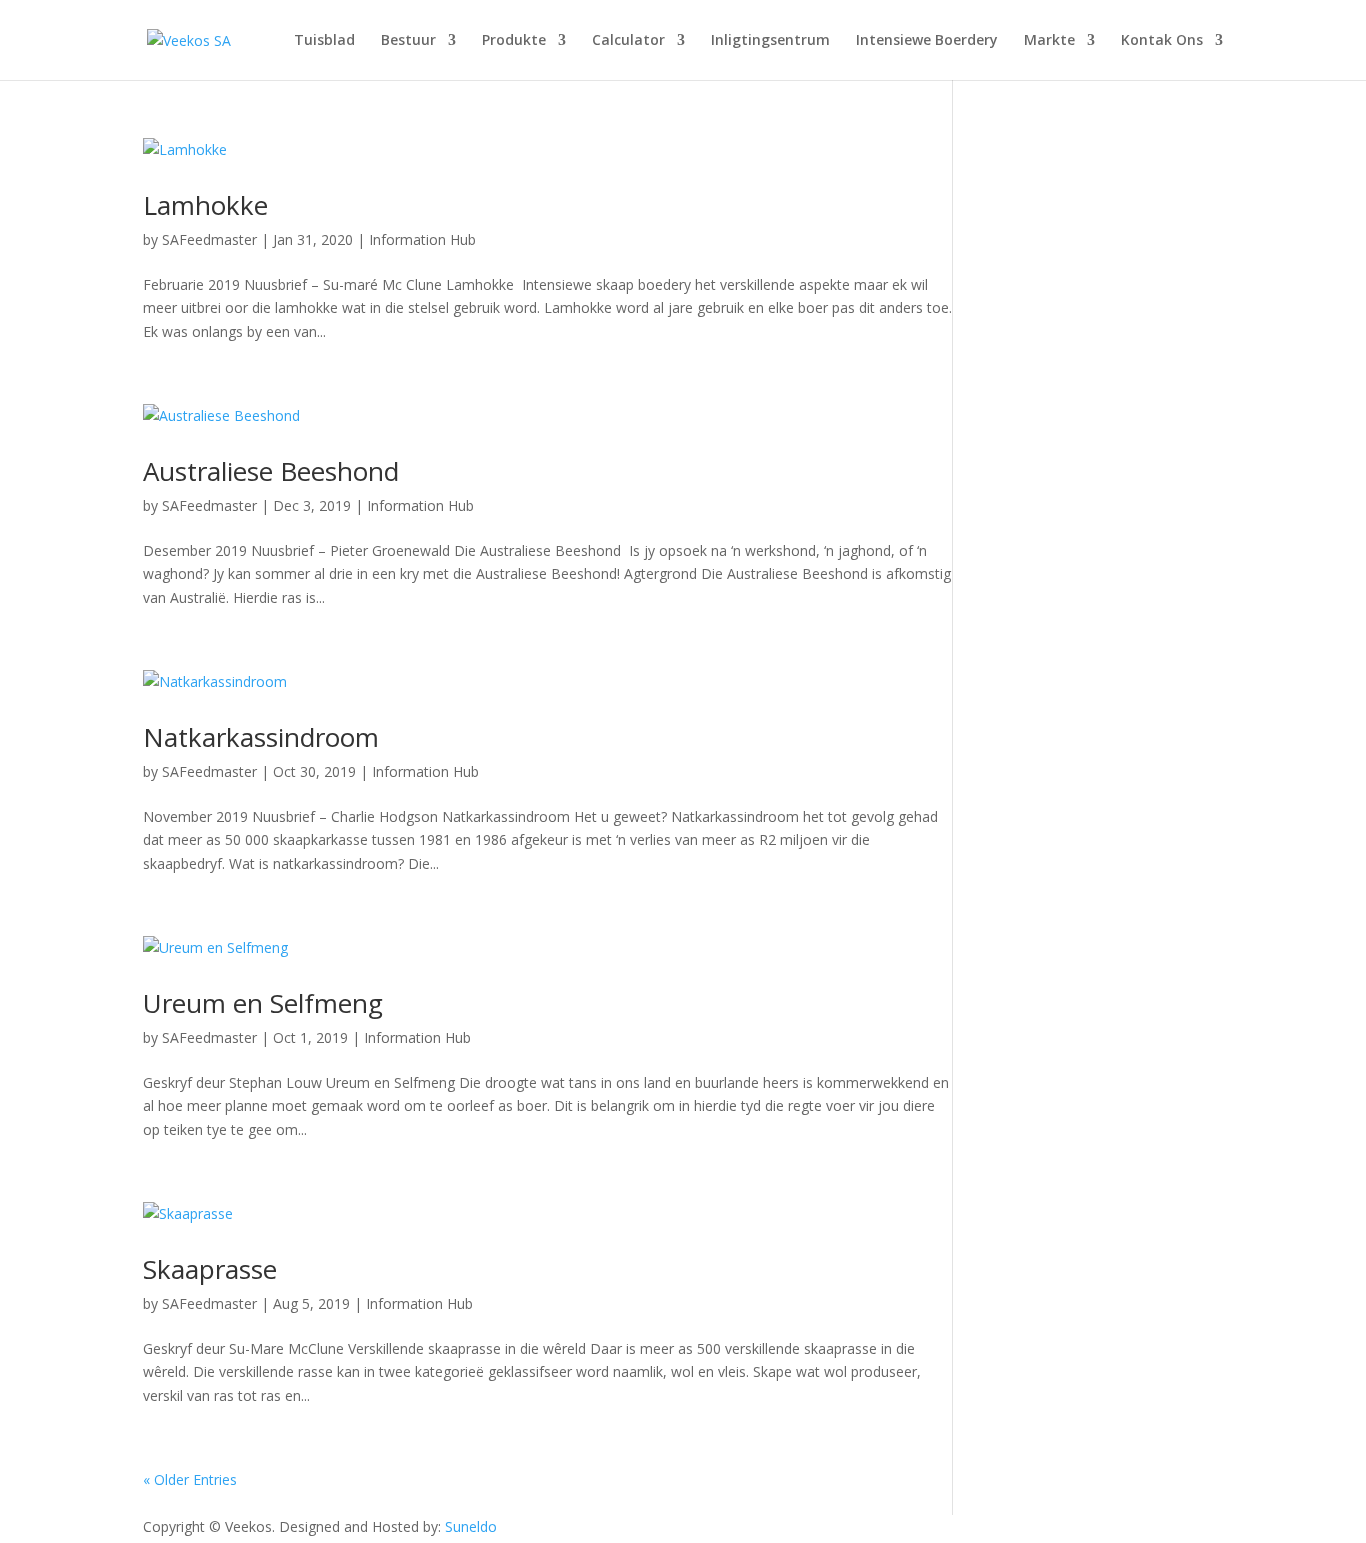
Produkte (514, 41)
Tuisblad (324, 41)
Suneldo (471, 1526)
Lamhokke (205, 205)
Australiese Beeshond (271, 471)
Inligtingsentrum (770, 41)
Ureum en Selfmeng (263, 1003)
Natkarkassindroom (261, 737)
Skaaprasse (210, 1269)
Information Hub (422, 239)
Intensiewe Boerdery (927, 41)
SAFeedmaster (209, 239)
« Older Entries (190, 1479)
